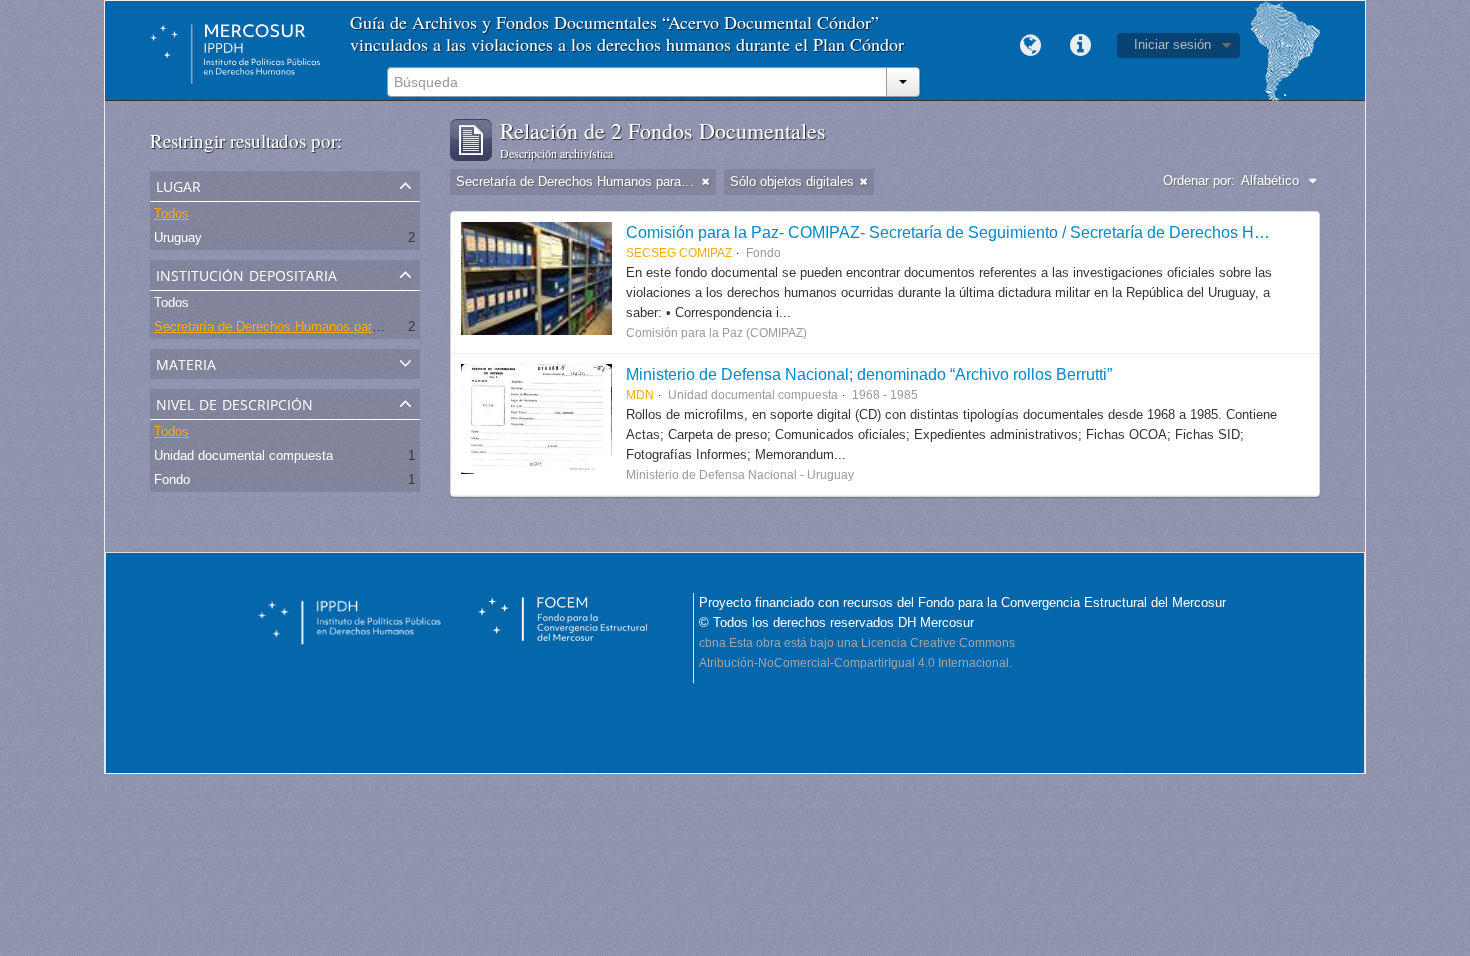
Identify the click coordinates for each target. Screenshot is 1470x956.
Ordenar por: (1199, 180)
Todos (171, 213)
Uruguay (178, 237)
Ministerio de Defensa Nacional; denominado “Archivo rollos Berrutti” (869, 374)
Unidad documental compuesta (243, 455)
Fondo (172, 479)
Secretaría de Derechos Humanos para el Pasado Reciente (325, 326)
